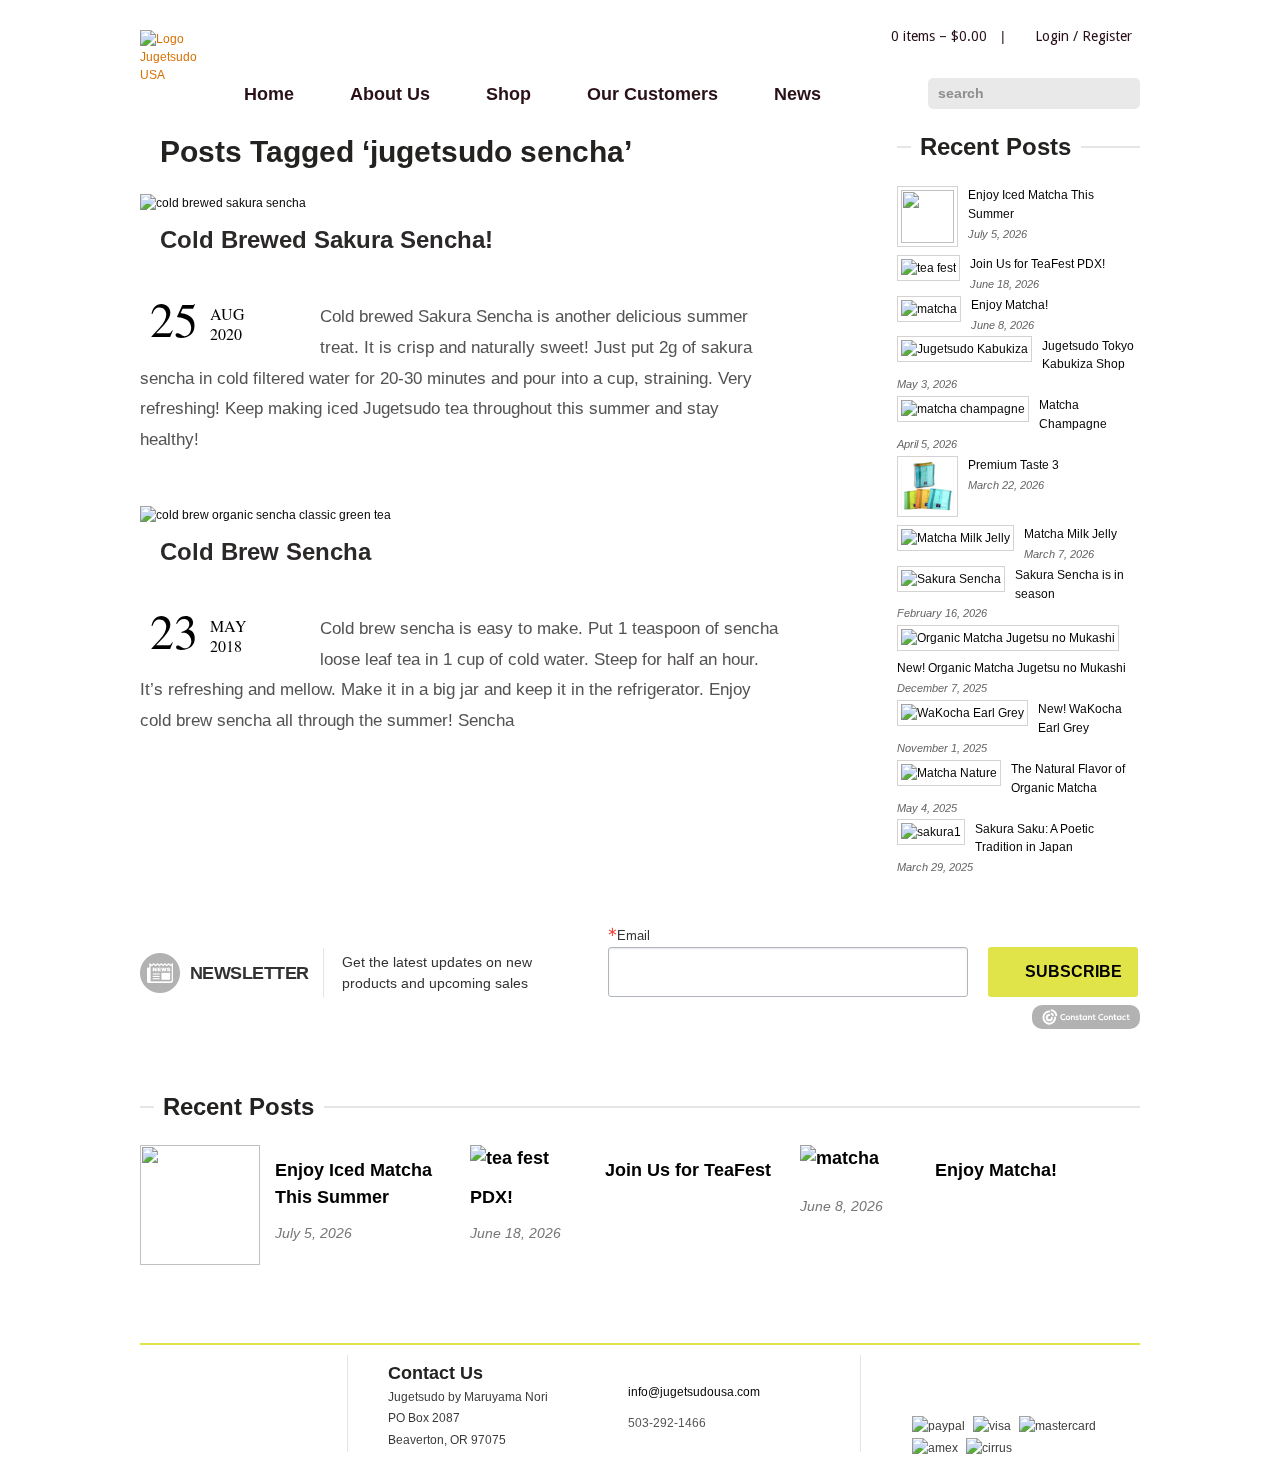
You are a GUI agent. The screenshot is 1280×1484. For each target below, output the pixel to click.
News (797, 94)
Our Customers (652, 94)
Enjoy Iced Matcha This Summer (353, 1183)
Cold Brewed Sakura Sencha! (326, 239)
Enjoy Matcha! (1009, 305)
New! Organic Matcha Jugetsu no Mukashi (1011, 668)
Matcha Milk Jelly (1070, 534)
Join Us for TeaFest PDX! (1037, 264)
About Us (390, 94)
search (961, 93)
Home (269, 94)
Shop (508, 94)
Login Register (1083, 36)
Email (633, 935)
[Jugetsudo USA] (180, 75)
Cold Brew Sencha (265, 551)
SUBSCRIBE (1073, 971)
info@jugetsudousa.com (694, 1392)
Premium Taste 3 (1013, 465)
